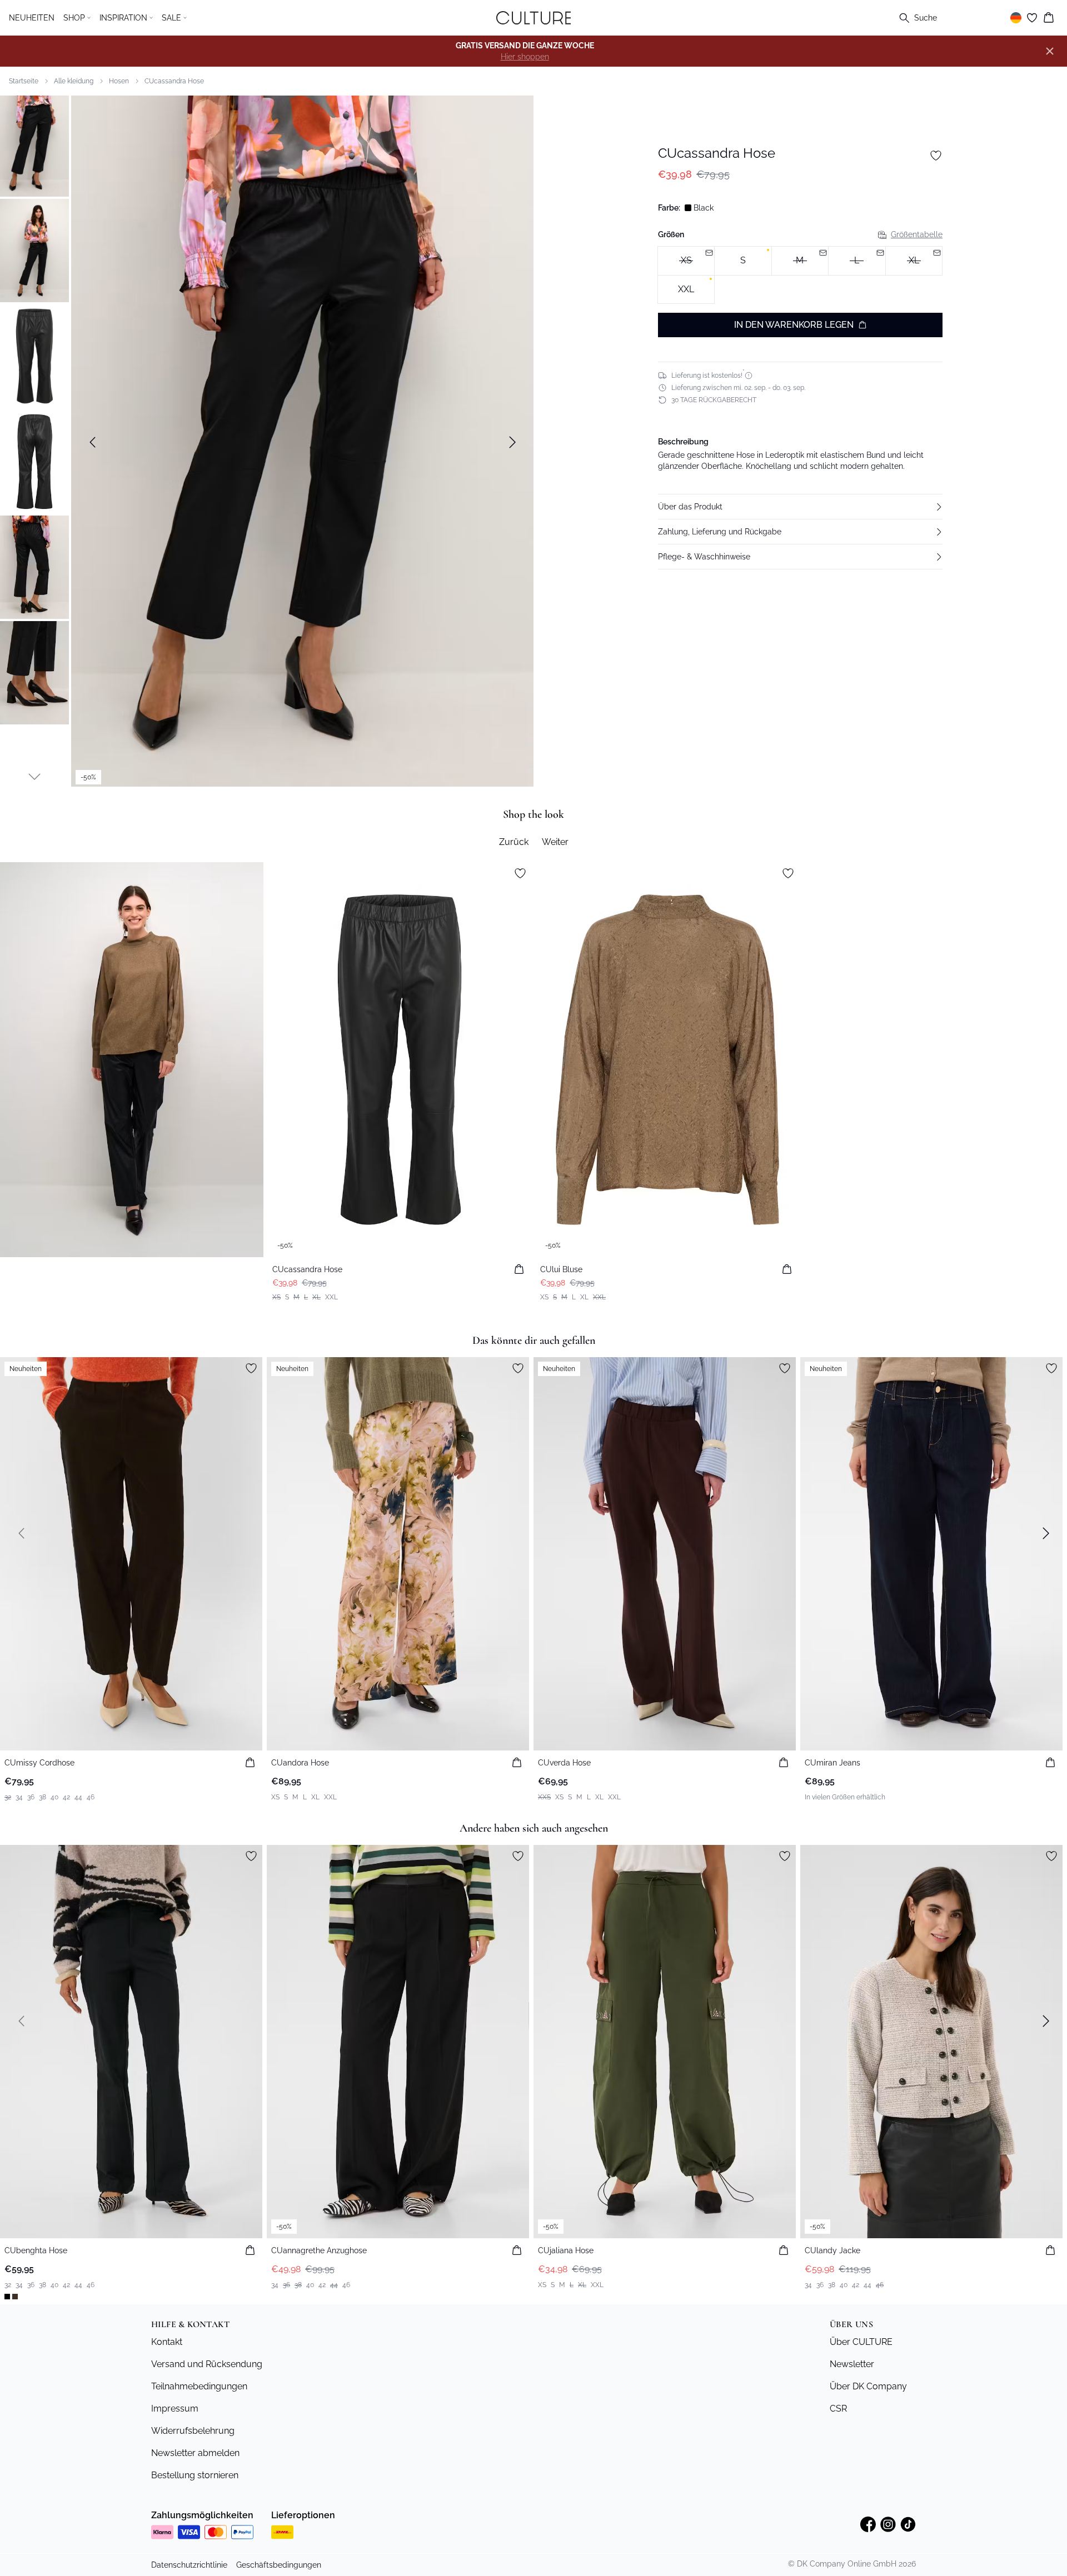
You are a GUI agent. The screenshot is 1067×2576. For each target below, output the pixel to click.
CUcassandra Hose (174, 81)
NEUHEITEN (32, 18)
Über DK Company (868, 2386)
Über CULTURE (861, 2342)
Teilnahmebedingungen (199, 2386)
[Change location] (1016, 18)
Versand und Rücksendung (207, 2364)
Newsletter (852, 2364)
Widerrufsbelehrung (193, 2431)
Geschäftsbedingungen (279, 2565)
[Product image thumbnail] (34, 145)
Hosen (119, 81)
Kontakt (167, 2342)
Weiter (555, 842)
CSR (838, 2409)
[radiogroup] (800, 275)
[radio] (743, 261)
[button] (800, 507)
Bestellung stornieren (195, 2475)
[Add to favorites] (936, 156)
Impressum (175, 2409)
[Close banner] (1050, 51)
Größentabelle (917, 234)
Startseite (24, 81)
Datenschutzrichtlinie (189, 2565)
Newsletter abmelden (195, 2453)
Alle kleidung (74, 81)
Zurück (514, 842)
